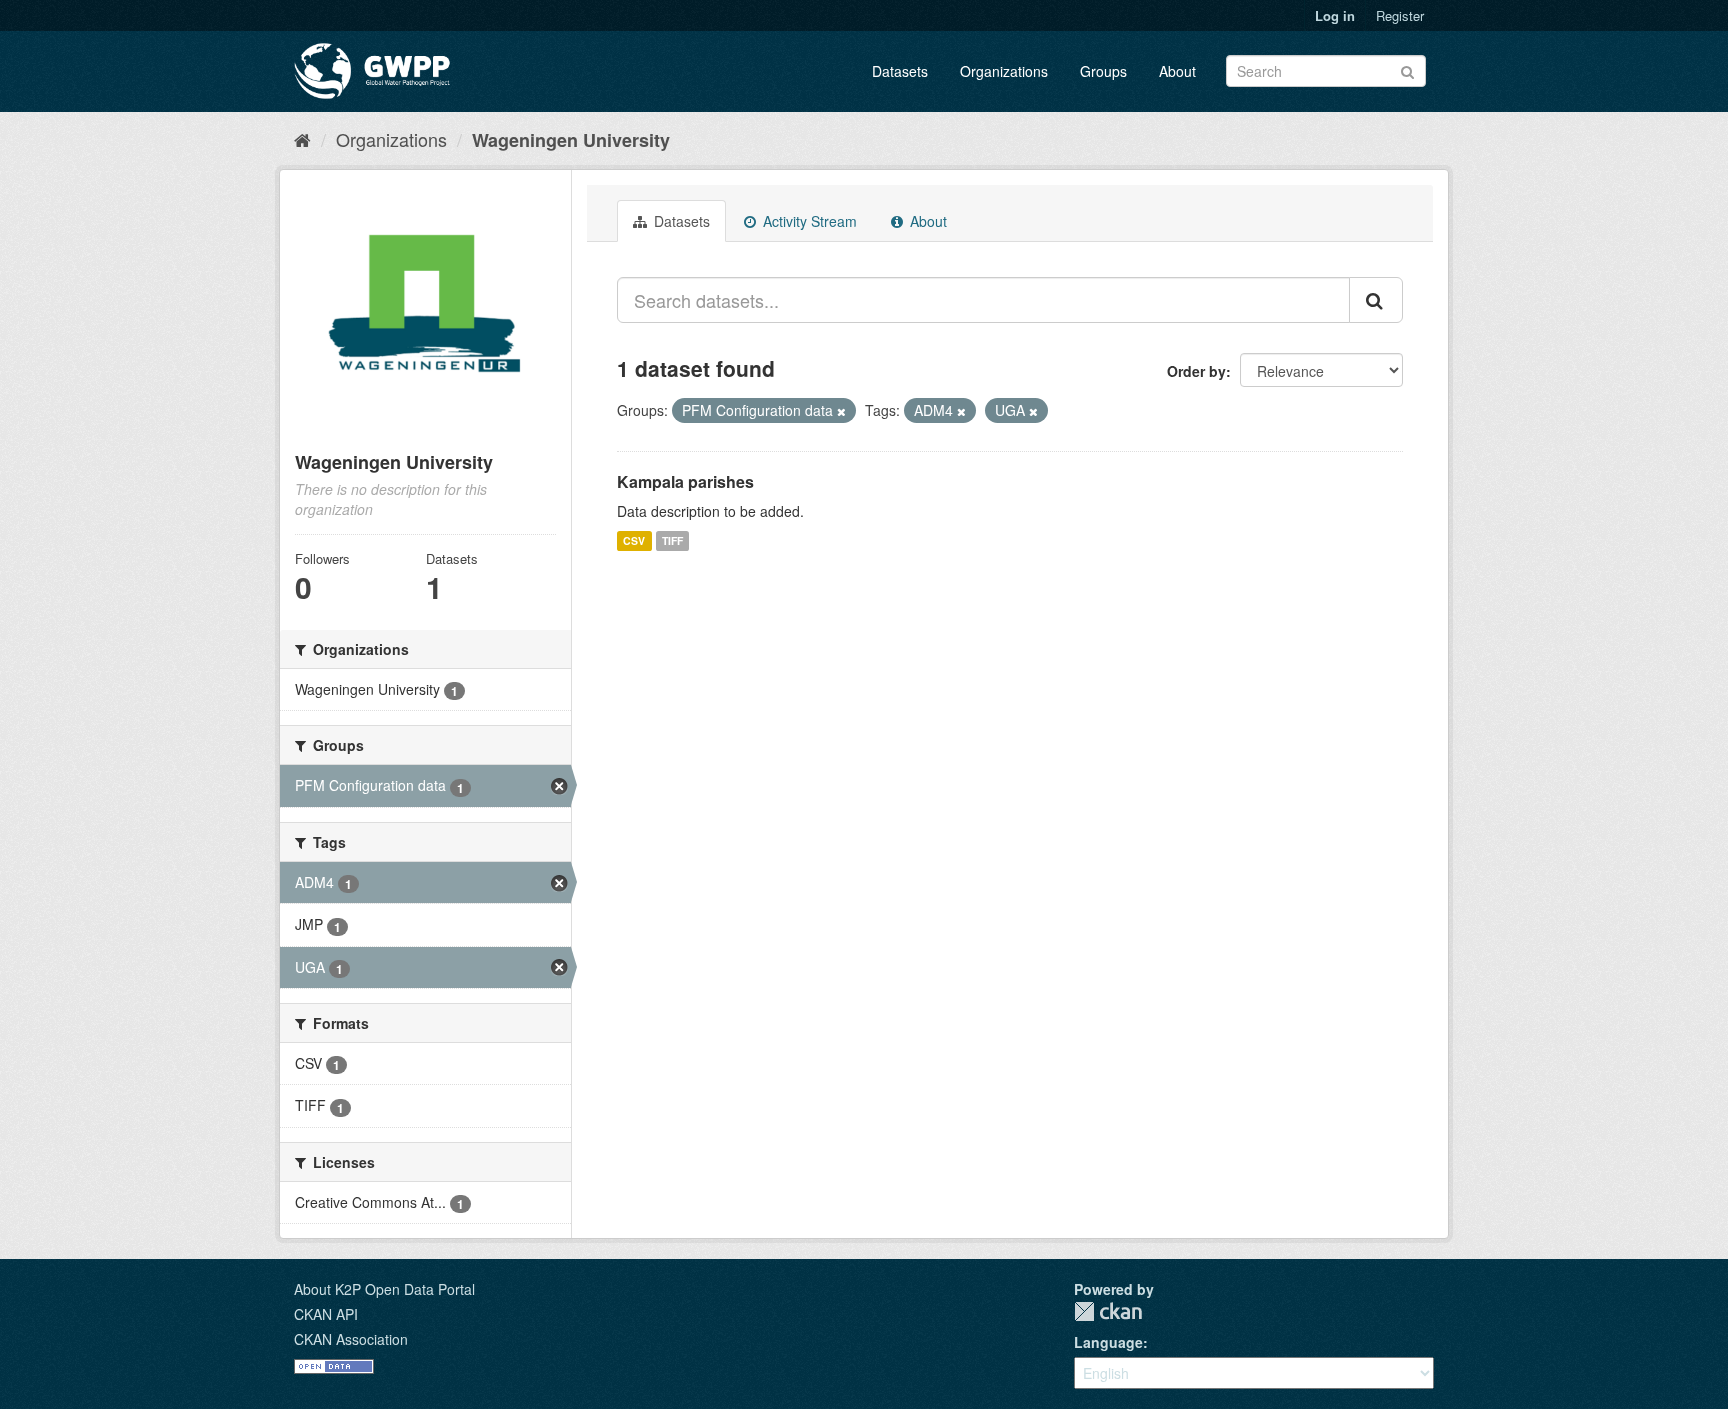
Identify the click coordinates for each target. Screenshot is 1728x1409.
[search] (1376, 300)
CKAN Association (351, 1339)
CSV (634, 540)
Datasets (900, 71)
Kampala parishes (685, 481)
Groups (1103, 71)
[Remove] (841, 411)
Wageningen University (571, 140)
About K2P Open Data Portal (384, 1289)
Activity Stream (808, 221)
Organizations (1004, 71)
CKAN (1108, 1311)
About (1177, 71)
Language (1108, 1342)
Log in (1335, 15)
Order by (1196, 371)
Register (1400, 15)
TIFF (672, 540)
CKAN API (326, 1314)
